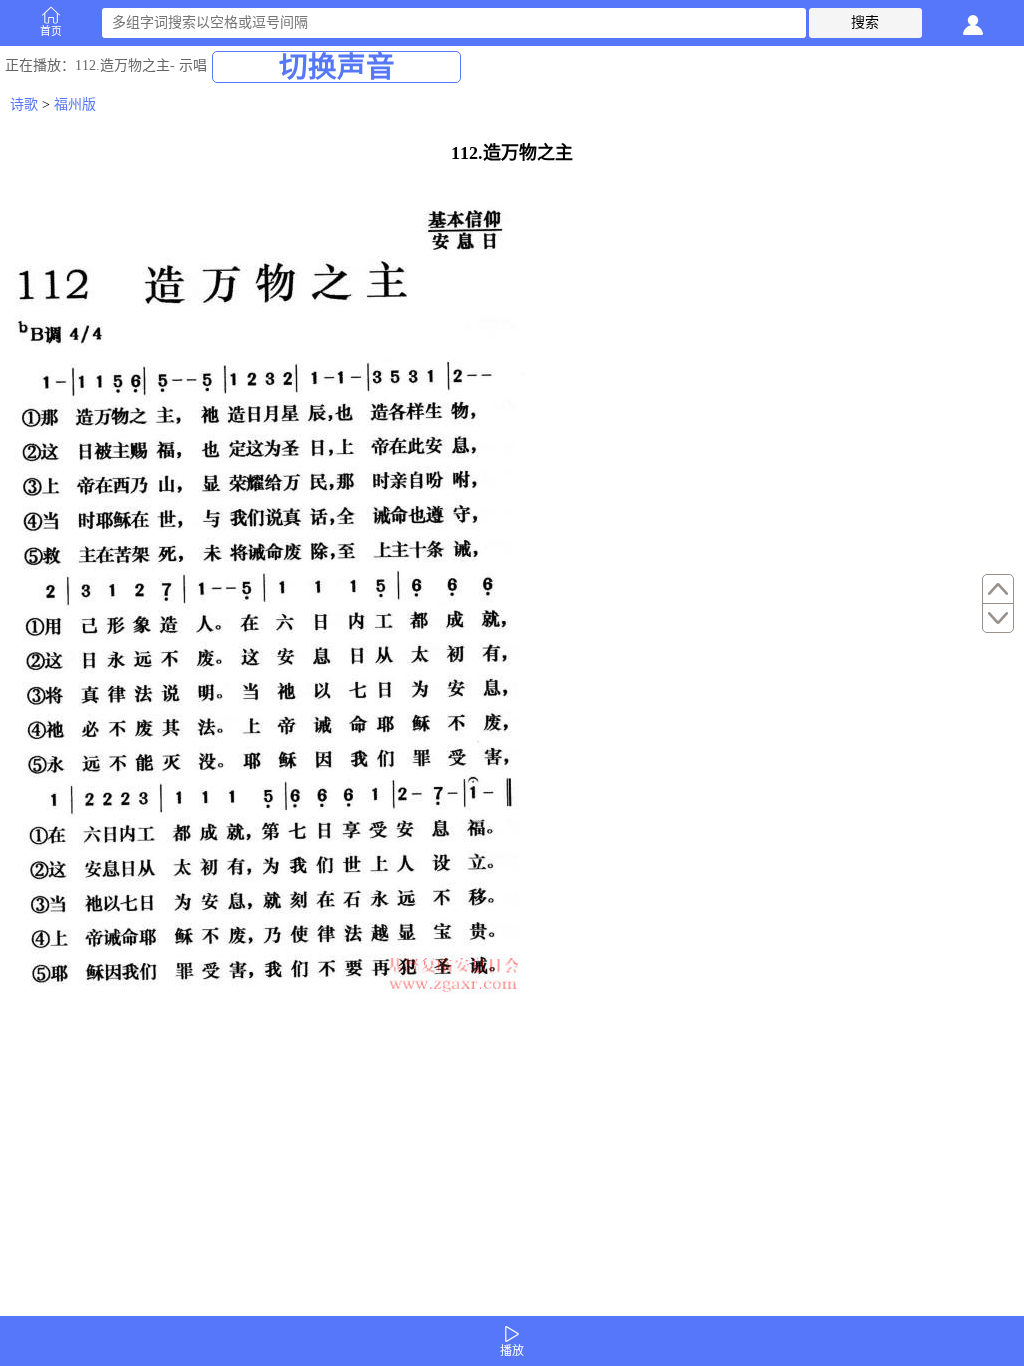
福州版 (75, 104)
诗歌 (24, 104)
